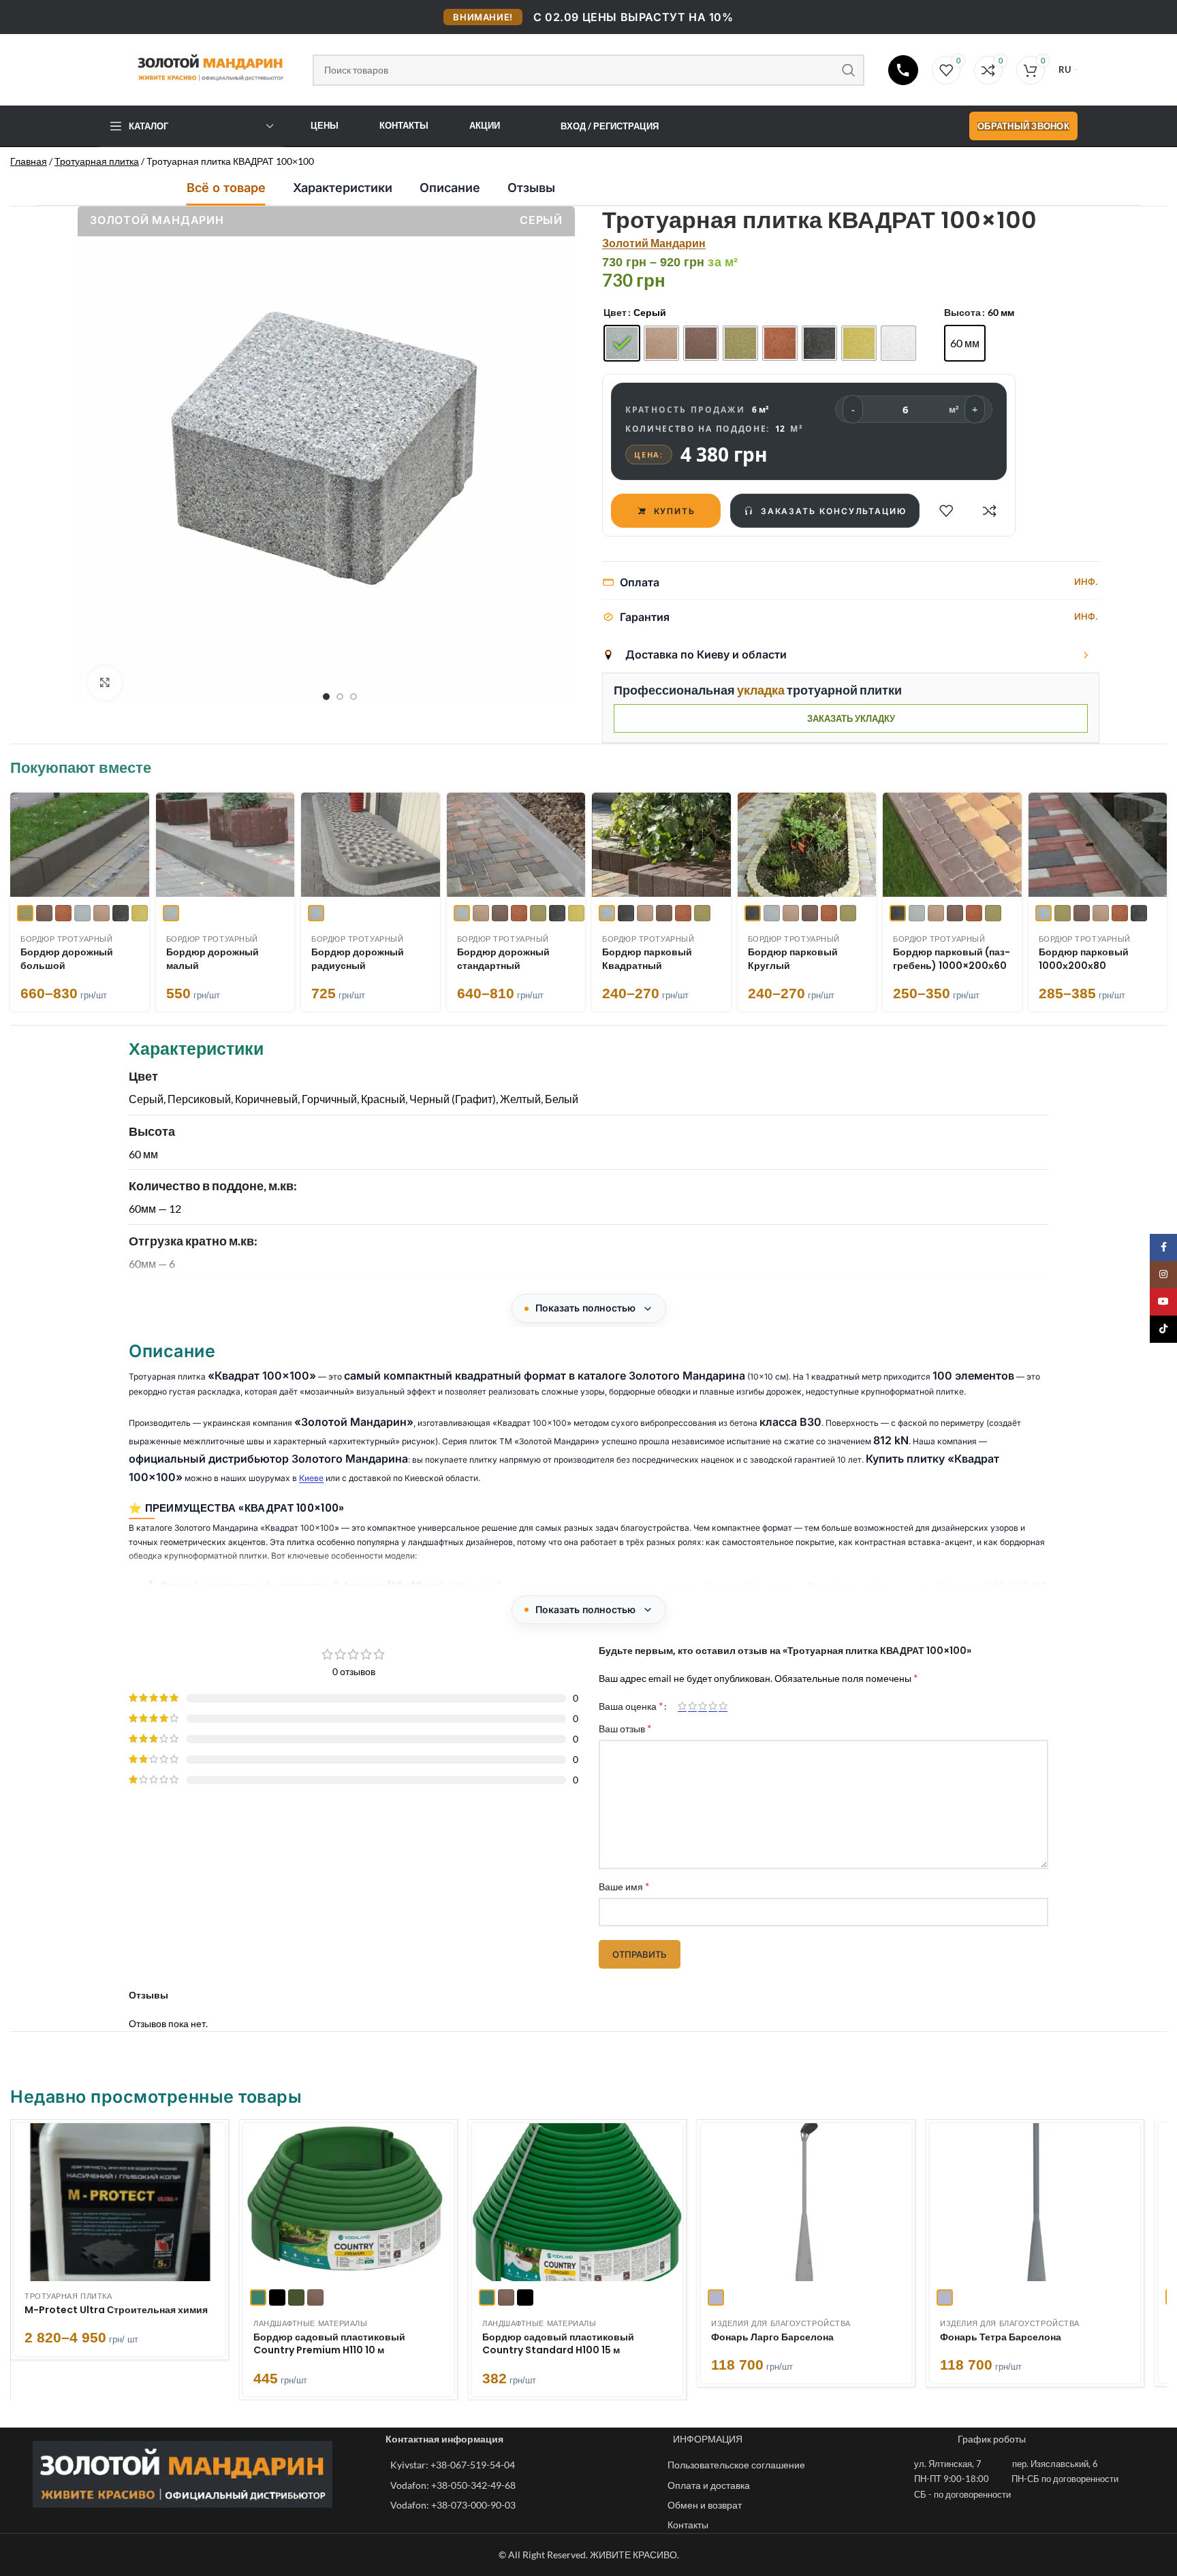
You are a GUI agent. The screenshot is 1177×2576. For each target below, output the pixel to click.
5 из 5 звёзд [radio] (723, 1706)
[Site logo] (199, 67)
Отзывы (531, 188)
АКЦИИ (485, 125)
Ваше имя (624, 1886)
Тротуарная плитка (97, 161)
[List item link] (522, 2465)
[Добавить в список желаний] (946, 511)
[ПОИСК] (849, 70)
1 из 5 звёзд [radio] (682, 1706)
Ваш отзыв (625, 1728)
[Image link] (183, 2473)
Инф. (1086, 582)
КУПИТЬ (675, 511)
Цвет (615, 312)
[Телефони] (903, 70)
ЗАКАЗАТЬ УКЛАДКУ (851, 718)
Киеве (311, 1478)
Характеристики (343, 188)
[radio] (622, 344)
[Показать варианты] (1086, 655)
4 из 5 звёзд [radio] (713, 1706)
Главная (29, 161)
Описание (450, 188)
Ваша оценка (631, 1706)
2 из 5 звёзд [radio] (692, 1706)
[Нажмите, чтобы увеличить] (105, 683)
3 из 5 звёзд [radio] (703, 1706)
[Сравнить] (990, 511)
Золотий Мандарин (654, 243)
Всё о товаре (226, 188)
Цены (325, 125)
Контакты (404, 125)
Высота (962, 312)
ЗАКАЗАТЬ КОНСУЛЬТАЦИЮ (834, 511)
